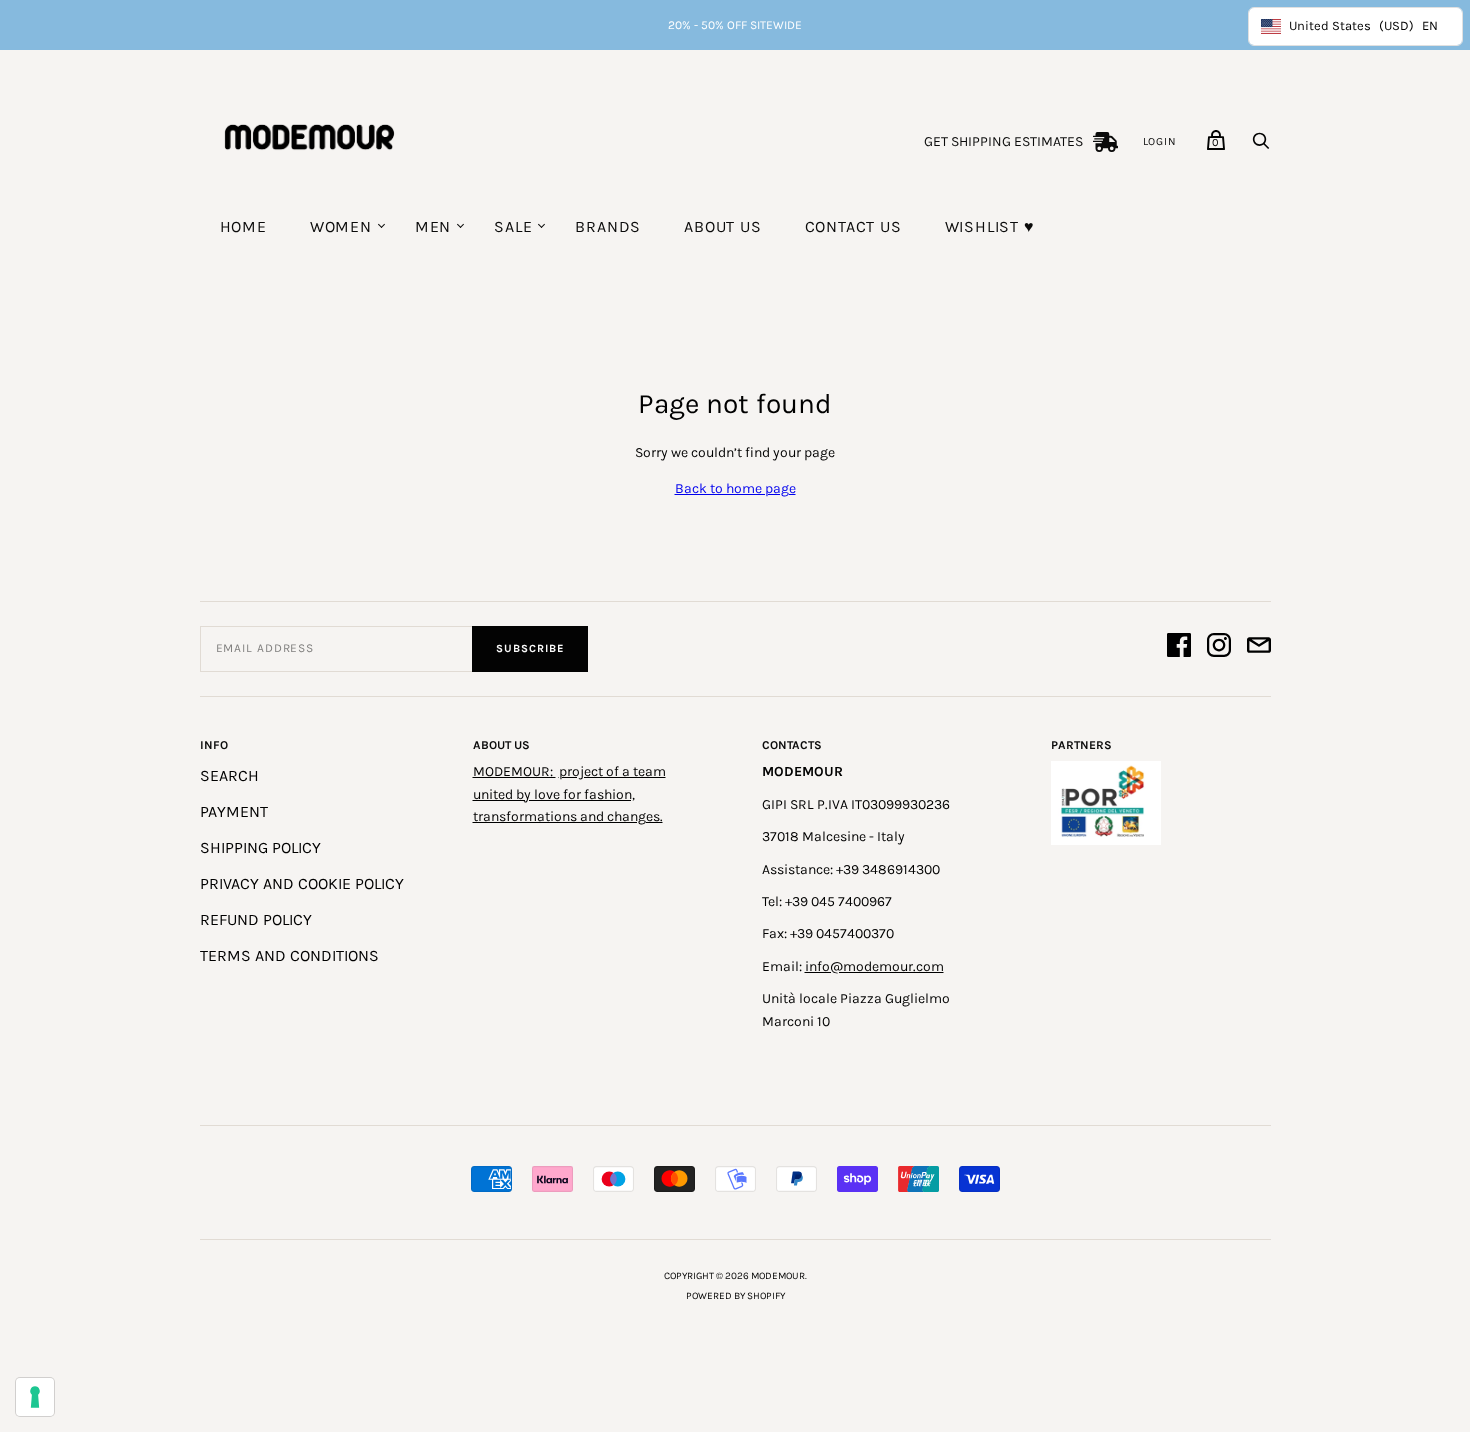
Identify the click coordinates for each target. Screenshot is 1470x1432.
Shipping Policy (260, 847)
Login (1160, 141)
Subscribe (530, 648)
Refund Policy (256, 919)
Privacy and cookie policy (302, 883)
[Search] (1261, 146)
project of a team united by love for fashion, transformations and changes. (569, 794)
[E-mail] (1259, 648)
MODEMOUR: (514, 771)
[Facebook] (1179, 648)
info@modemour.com (874, 966)
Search (229, 775)
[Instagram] (1219, 648)
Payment (234, 811)
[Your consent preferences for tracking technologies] (35, 1397)
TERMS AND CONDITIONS (289, 955)
